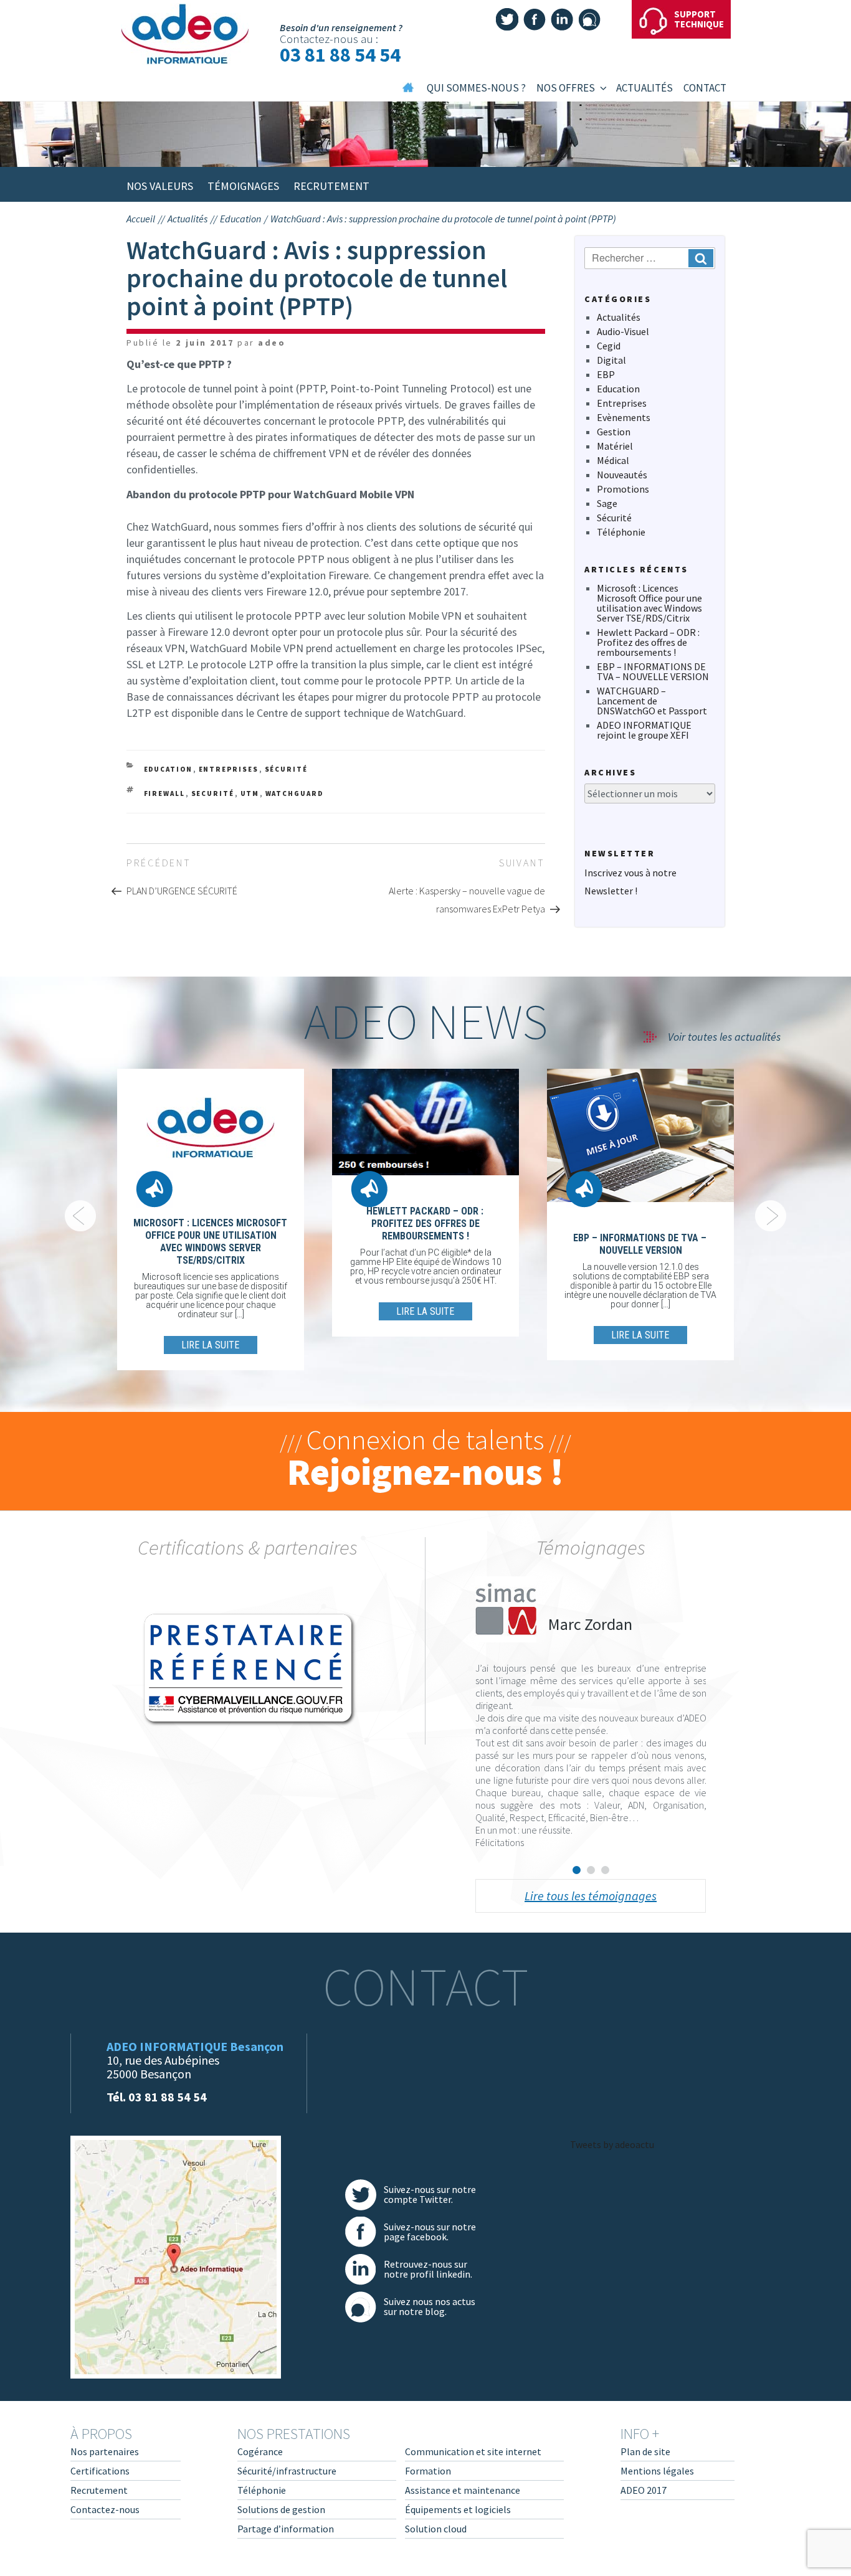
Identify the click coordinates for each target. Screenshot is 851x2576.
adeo (272, 343)
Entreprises (229, 769)
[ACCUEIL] (408, 92)
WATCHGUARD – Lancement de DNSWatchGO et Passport (652, 701)
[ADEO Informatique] (187, 34)
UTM (250, 793)
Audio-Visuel (623, 331)
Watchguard (295, 793)
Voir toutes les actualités (724, 1037)
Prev (80, 1216)
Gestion (614, 432)
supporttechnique (699, 19)
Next (771, 1216)
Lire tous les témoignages (591, 1896)
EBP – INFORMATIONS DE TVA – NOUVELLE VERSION (653, 671)
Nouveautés (622, 475)
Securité (213, 793)
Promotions (623, 489)
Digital (611, 360)
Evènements (624, 417)
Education (169, 769)
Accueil (141, 219)
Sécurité (287, 769)
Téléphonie (621, 532)
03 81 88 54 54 (340, 55)
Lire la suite (210, 1345)
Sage (607, 503)
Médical (613, 460)
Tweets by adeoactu (612, 2144)
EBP (606, 374)
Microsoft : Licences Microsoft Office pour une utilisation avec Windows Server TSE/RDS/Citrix (649, 603)
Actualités (619, 317)
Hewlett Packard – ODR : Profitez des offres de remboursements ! (648, 642)
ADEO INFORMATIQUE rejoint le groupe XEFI (644, 730)
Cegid (609, 346)
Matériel (615, 446)
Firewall (165, 793)
